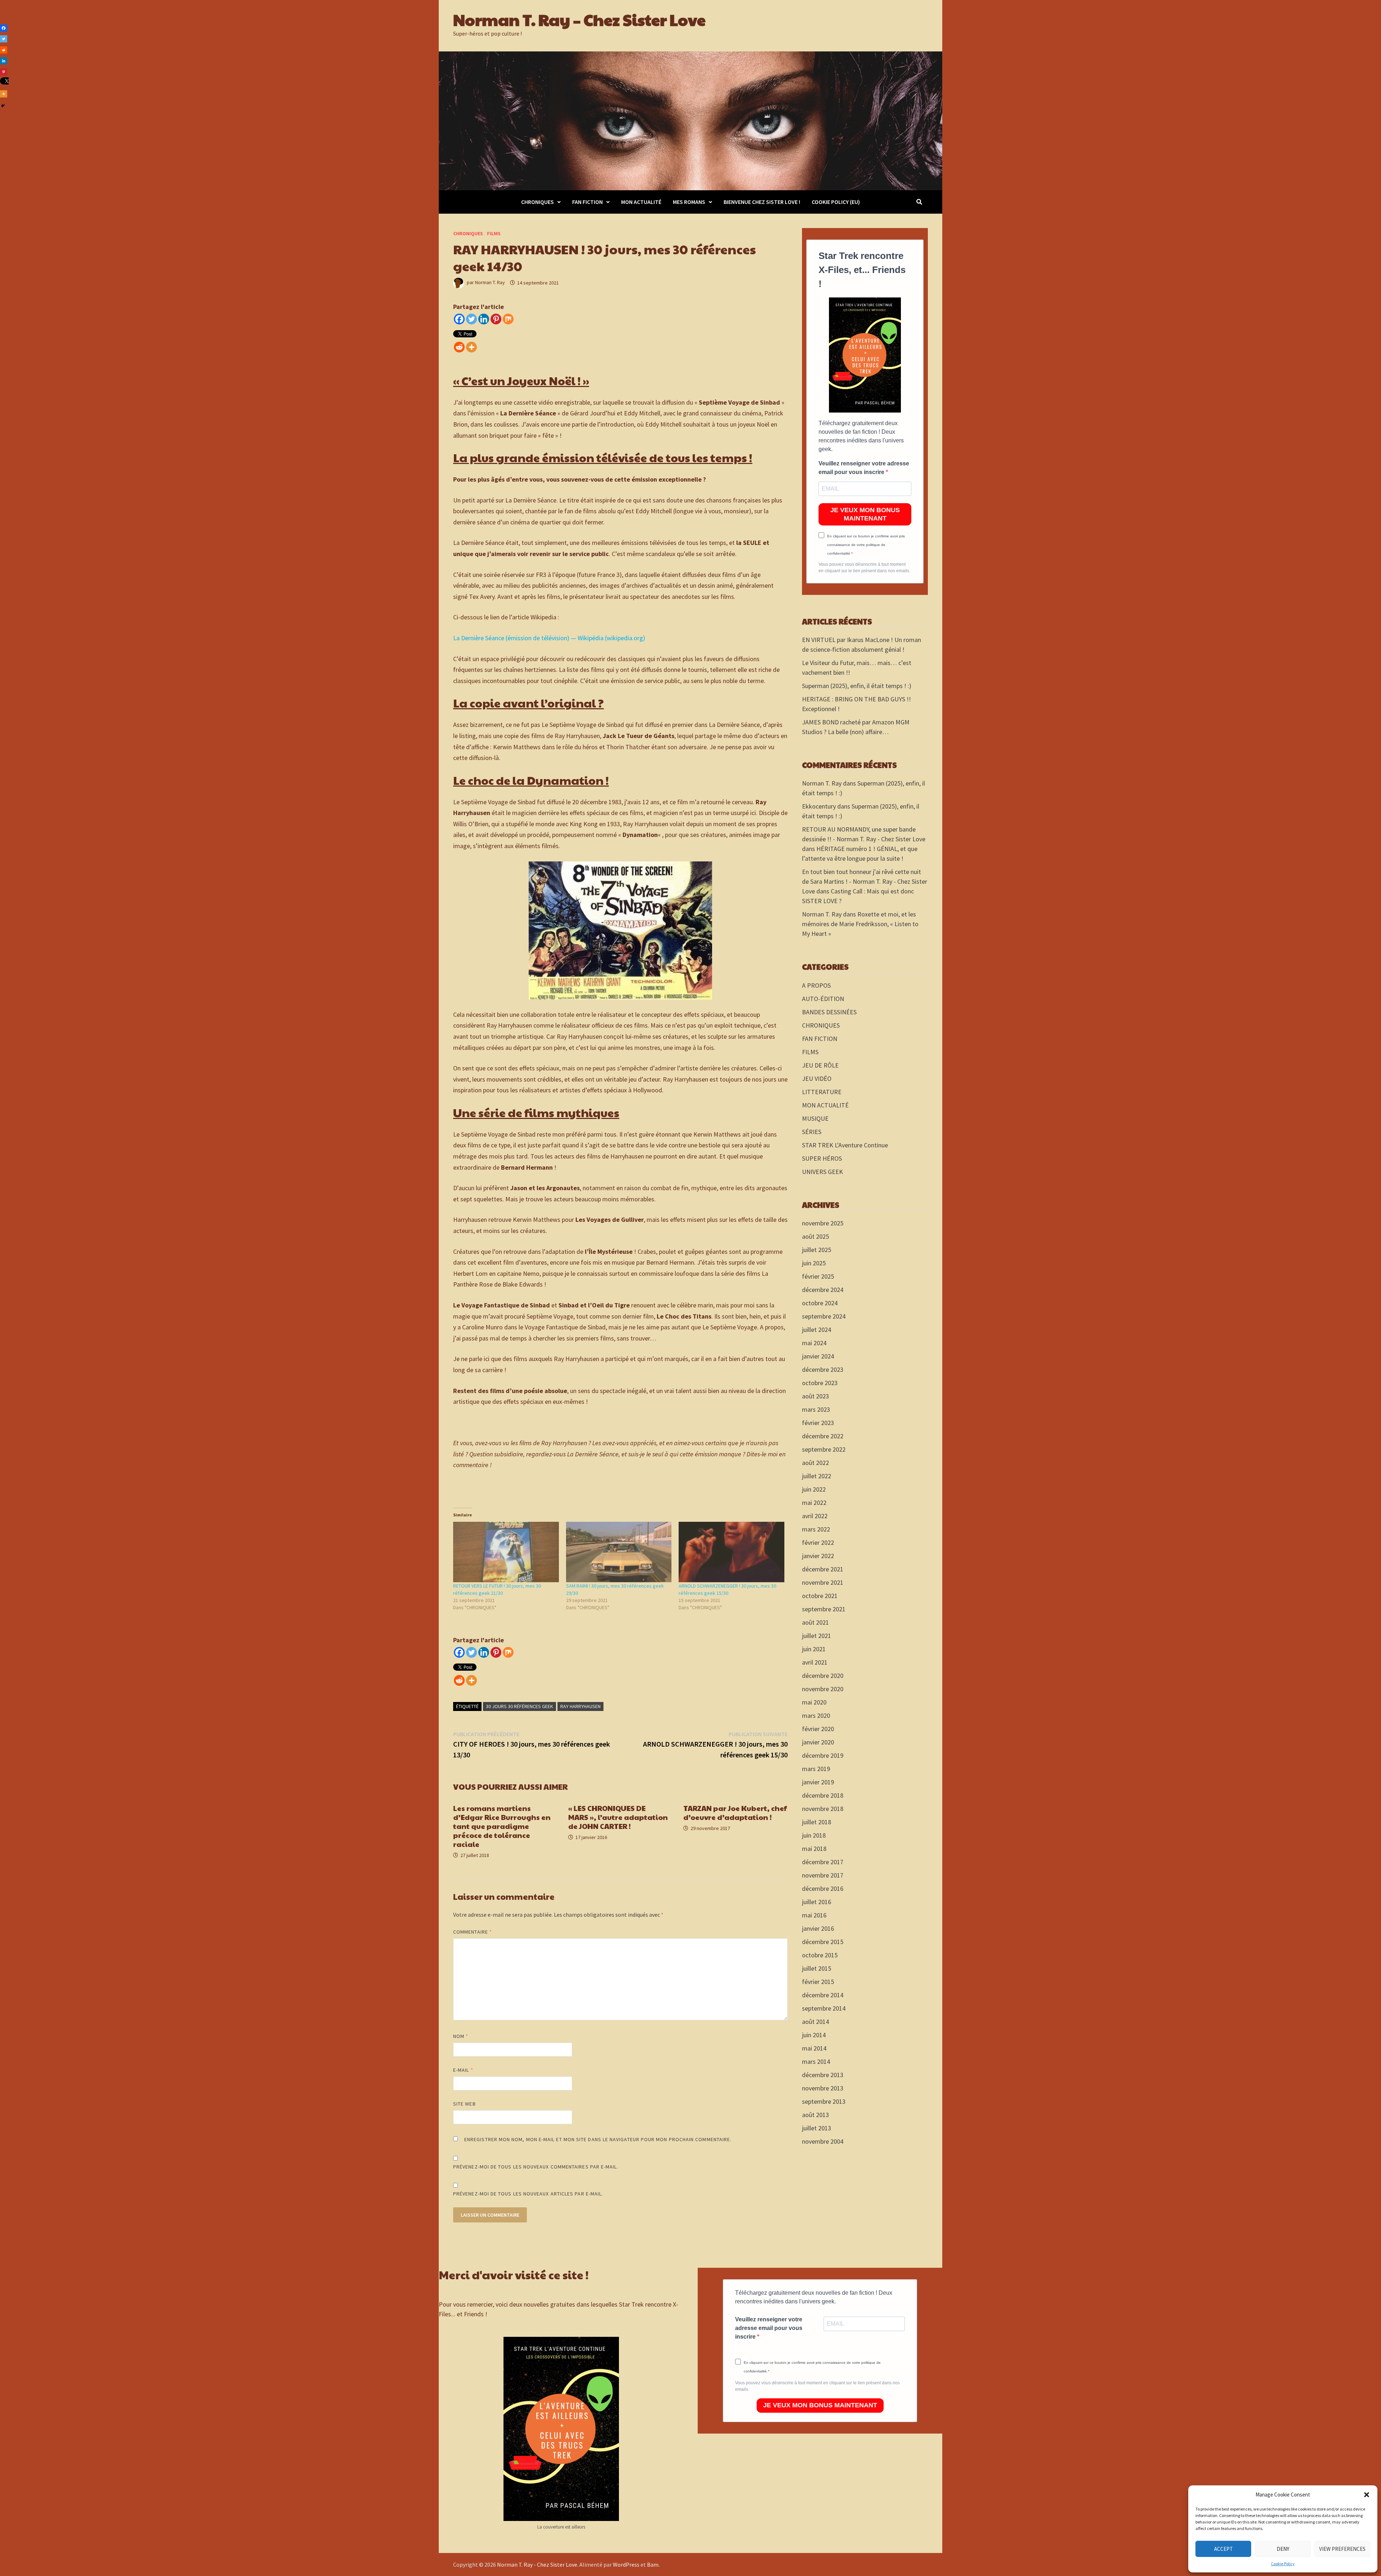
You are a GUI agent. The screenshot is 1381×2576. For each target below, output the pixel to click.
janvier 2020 (818, 1742)
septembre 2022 (824, 1449)
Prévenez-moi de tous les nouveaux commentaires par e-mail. (536, 2167)
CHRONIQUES (537, 202)
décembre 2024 (823, 1290)
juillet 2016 (817, 1902)
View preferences (1342, 2549)
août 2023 (815, 1396)
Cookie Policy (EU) (836, 202)
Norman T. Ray (490, 283)
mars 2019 (816, 1769)
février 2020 (818, 1729)
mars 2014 (816, 2061)
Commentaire (473, 1932)
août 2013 (815, 2115)
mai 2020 (814, 1702)
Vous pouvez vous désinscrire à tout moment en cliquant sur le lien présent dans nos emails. (864, 568)
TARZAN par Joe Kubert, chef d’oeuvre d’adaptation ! (735, 1813)
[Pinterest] (496, 319)
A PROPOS (816, 985)
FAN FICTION (587, 202)
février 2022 (818, 1542)
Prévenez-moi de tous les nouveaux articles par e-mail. (528, 2194)
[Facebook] (459, 319)
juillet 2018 (817, 1822)
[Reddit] (459, 347)
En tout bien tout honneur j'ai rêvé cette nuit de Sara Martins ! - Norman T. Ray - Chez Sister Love (865, 881)
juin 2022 (814, 1489)
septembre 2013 (824, 2101)
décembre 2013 (823, 2075)
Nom (461, 2036)
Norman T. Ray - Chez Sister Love (537, 2564)
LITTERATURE (822, 1092)
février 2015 (818, 1982)
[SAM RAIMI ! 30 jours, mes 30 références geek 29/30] (619, 1552)
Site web (464, 2104)
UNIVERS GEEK (822, 1172)
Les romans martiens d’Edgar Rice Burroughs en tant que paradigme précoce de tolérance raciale (502, 1826)
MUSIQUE (815, 1118)
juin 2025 (814, 1263)
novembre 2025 (823, 1223)
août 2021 (815, 1622)
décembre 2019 (823, 1755)
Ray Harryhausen (580, 1706)
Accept (1223, 2549)
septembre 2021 (824, 1609)
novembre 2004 (823, 2141)
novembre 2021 (823, 1582)
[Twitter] (471, 319)
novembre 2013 (823, 2088)
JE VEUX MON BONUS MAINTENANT (865, 514)
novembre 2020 (823, 1689)
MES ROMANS (689, 202)
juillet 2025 (817, 1250)
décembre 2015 (823, 1942)
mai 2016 (814, 1915)
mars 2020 (816, 1715)
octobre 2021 (820, 1596)
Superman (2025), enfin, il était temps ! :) (857, 686)
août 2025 (815, 1236)
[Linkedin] (484, 319)
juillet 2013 (817, 2128)
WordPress (626, 2564)
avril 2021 (815, 1662)
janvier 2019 (818, 1782)
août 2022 (815, 1463)
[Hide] (3, 106)
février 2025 (818, 1276)
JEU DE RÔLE (820, 1065)
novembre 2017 (823, 1875)
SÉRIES (812, 1132)
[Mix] (508, 319)
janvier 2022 (818, 1556)
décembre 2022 (823, 1436)
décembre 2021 (823, 1569)
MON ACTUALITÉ (641, 202)
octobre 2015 (820, 1955)
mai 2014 (814, 2048)
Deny (1283, 2549)
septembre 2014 (824, 2008)
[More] (471, 347)
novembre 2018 (823, 1809)
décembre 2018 (823, 1795)
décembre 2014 (823, 1995)
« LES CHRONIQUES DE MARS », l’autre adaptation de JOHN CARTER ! (618, 1817)
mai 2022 (814, 1503)
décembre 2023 (823, 1369)
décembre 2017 (823, 1862)
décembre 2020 (823, 1676)
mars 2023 (816, 1409)
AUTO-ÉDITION (823, 999)
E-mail (463, 2070)
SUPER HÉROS (822, 1158)
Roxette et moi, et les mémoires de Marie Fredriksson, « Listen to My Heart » (860, 924)
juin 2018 (814, 1835)
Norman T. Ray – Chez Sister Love (579, 19)
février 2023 (818, 1423)
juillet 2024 (817, 1330)
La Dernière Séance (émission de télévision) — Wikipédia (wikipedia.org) (549, 638)
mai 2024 (814, 1343)
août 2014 (815, 2022)
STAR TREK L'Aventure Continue (845, 1145)
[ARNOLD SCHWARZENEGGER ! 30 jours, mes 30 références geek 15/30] (731, 1552)
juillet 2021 (817, 1636)
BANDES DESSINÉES (829, 1012)
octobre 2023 (820, 1383)
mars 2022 (816, 1529)
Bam (653, 2564)
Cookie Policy (1283, 2564)
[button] (1367, 2495)
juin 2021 (814, 1649)
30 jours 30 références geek (519, 1706)
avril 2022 (815, 1516)
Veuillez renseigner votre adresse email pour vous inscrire (864, 468)
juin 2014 (814, 2035)
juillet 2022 (817, 1476)
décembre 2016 (823, 1888)
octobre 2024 (820, 1303)
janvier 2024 (818, 1356)
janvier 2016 (818, 1928)
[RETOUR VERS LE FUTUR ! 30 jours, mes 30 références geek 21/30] (506, 1552)
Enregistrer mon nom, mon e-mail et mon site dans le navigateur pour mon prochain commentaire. (598, 2139)
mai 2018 (814, 1849)
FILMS (494, 233)
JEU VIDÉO (817, 1078)
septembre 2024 (824, 1316)
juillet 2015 (817, 1968)
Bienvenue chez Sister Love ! (762, 202)
